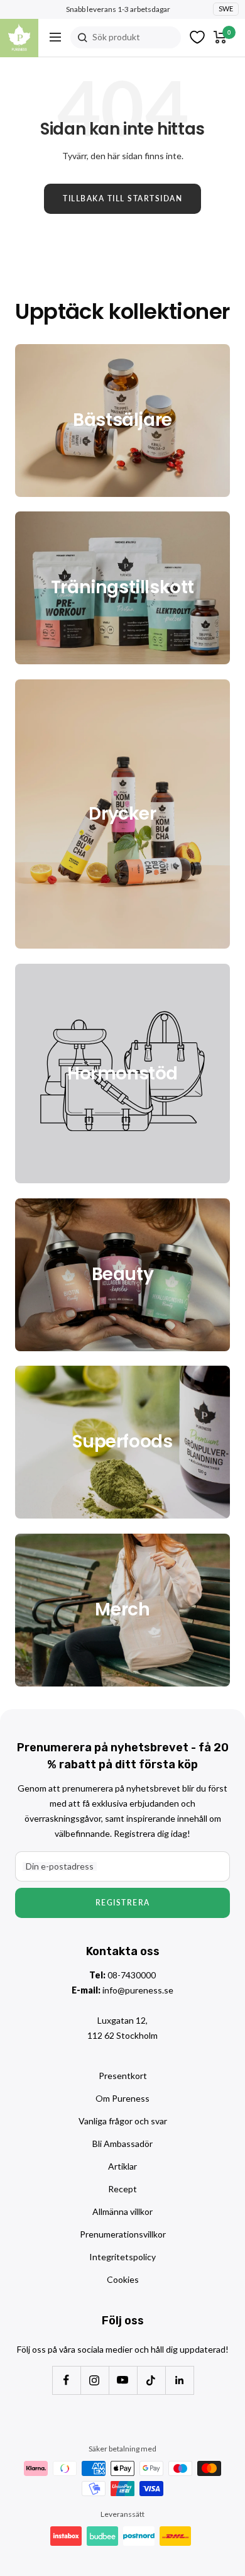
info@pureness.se (138, 1990)
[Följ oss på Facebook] (66, 2380)
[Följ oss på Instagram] (95, 2380)
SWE (226, 8)
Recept (122, 2189)
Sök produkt (116, 37)
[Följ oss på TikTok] (151, 2380)
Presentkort (123, 2076)
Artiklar (122, 2166)
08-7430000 (132, 1975)
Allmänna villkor (122, 2211)
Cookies (123, 2279)
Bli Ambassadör (122, 2144)
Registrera (123, 1903)
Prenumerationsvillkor (123, 2234)
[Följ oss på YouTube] (123, 2380)
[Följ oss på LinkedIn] (179, 2380)
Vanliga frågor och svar (123, 2121)
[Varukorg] (220, 37)
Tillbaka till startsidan (122, 198)
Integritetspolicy (122, 2257)
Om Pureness (122, 2098)
